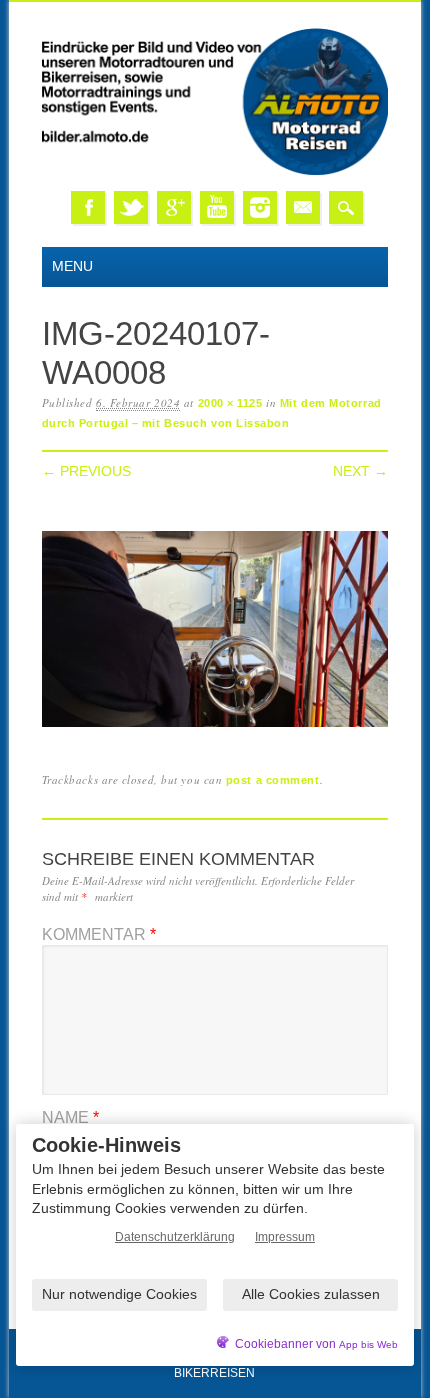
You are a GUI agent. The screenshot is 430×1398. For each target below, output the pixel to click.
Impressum (285, 1237)
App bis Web (368, 1344)
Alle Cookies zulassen (311, 1294)
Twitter (131, 207)
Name (70, 1117)
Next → (360, 471)
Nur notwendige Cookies (119, 1294)
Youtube (217, 207)
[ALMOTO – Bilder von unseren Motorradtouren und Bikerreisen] (215, 171)
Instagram (260, 207)
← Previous (86, 471)
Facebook (88, 207)
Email (303, 207)
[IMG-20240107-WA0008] (215, 727)
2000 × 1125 (230, 403)
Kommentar (99, 934)
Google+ (174, 207)
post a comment (273, 780)
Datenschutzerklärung (175, 1237)
